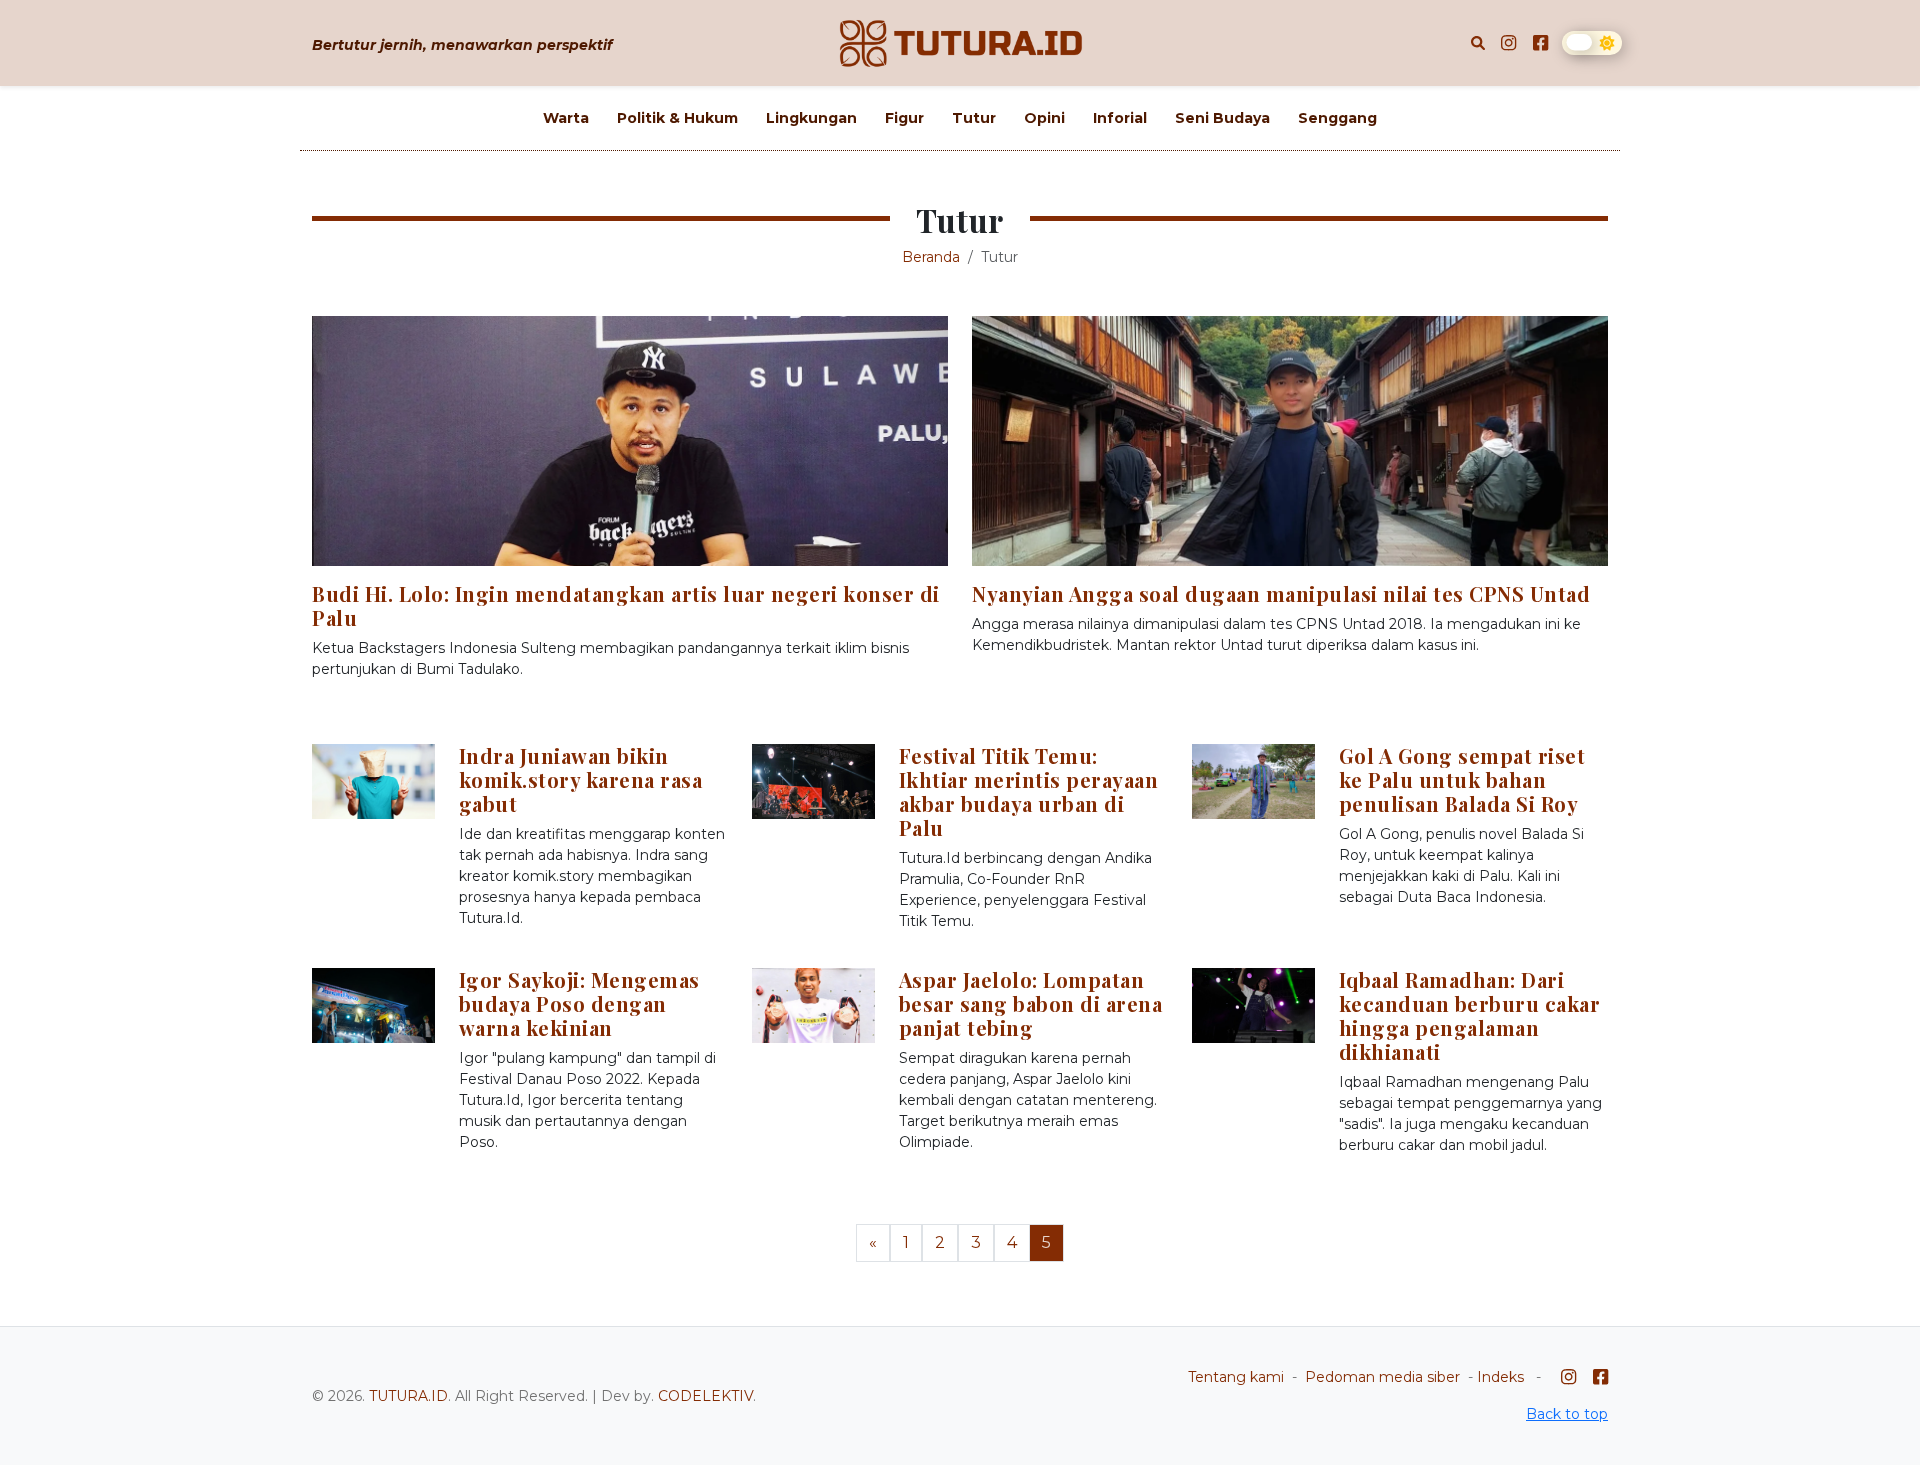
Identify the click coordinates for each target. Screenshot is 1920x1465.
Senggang (1337, 118)
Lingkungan (811, 118)
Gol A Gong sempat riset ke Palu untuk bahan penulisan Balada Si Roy (1462, 779)
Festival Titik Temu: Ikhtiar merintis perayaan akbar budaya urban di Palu (1029, 791)
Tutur (974, 118)
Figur (904, 118)
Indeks (1500, 1377)
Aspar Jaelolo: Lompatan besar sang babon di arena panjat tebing (1031, 1003)
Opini (1044, 118)
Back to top (1567, 1414)
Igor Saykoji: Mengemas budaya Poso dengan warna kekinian (579, 1003)
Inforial (1120, 118)
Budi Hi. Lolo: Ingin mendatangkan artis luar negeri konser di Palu (626, 605)
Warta (566, 118)
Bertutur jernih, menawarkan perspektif (462, 45)
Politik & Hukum (677, 118)
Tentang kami (1236, 1377)
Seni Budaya (1222, 118)
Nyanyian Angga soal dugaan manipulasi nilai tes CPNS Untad (1281, 593)
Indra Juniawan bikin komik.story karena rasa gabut (581, 779)
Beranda (931, 257)
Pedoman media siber (1382, 1377)
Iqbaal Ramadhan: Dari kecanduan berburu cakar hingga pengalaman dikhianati (1470, 1015)
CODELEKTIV (705, 1396)
